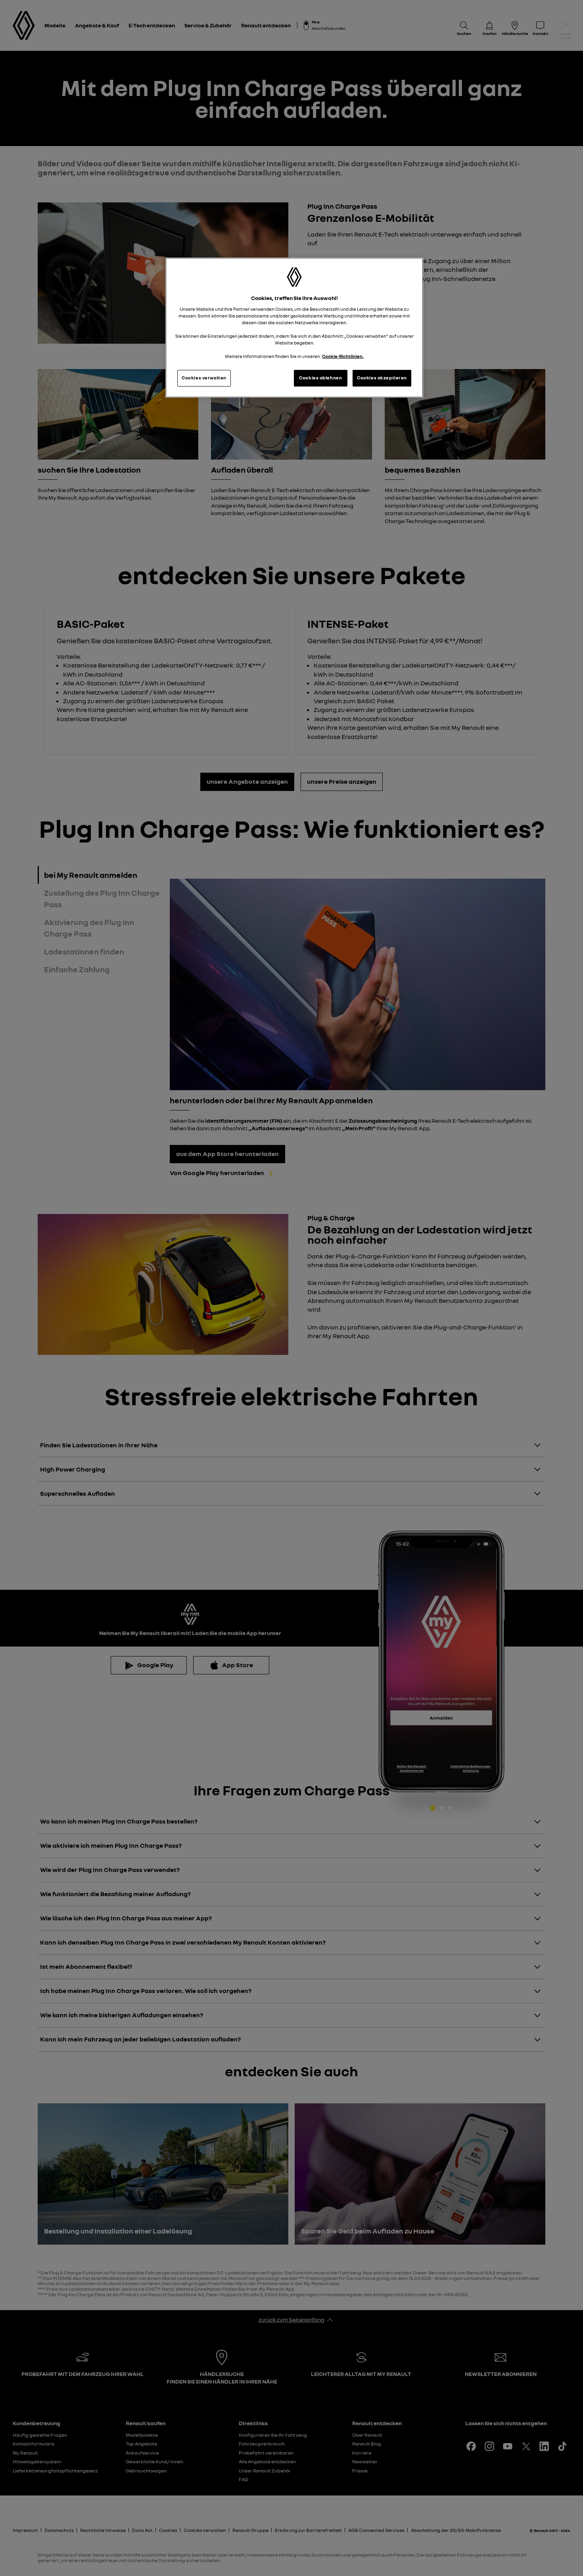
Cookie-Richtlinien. (343, 356)
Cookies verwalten (204, 378)
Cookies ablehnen (320, 378)
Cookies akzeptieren (382, 378)
